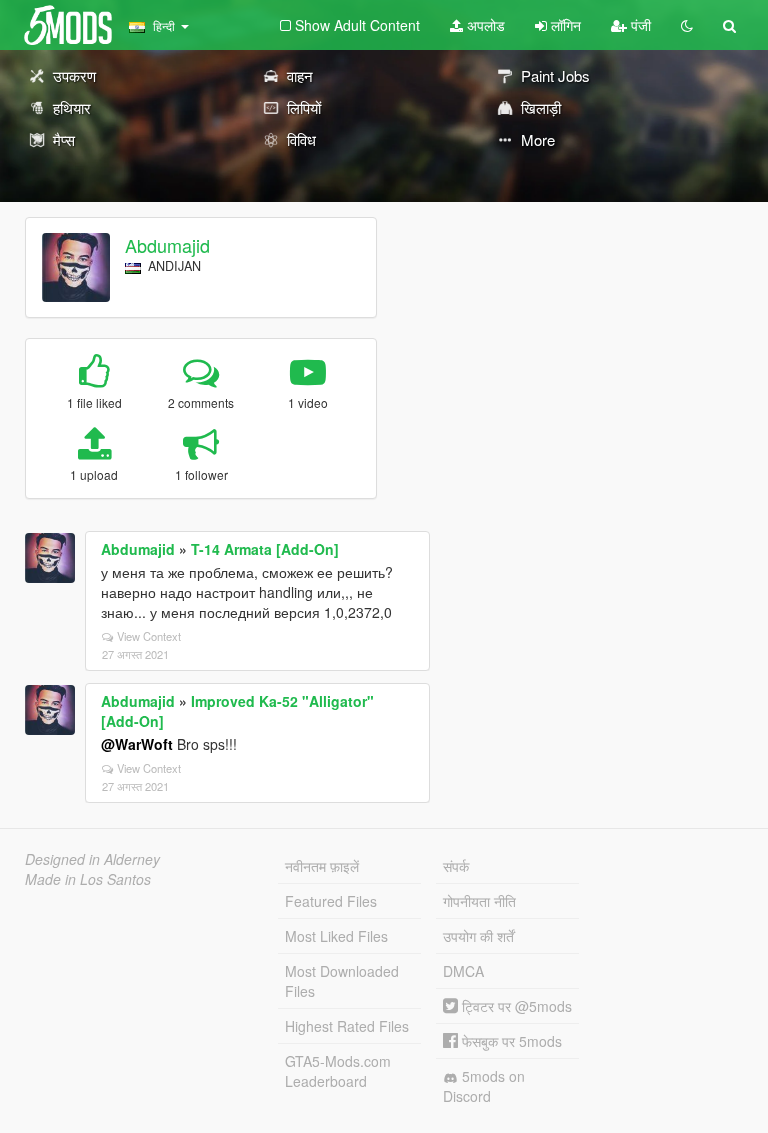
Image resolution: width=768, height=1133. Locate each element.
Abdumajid (167, 245)
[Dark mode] (687, 25)
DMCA (463, 971)
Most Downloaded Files (342, 981)
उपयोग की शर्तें (478, 936)
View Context (149, 636)
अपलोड (484, 25)
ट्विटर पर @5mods (515, 1006)
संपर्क (456, 866)
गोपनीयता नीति (479, 901)
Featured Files (331, 901)
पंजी (639, 25)
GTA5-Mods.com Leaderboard (338, 1071)
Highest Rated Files (347, 1026)
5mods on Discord (484, 1086)
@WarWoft (137, 744)
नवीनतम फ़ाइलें (322, 866)
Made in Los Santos (88, 879)
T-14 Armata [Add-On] (265, 549)
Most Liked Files (336, 936)
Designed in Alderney (92, 859)
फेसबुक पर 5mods (510, 1041)
